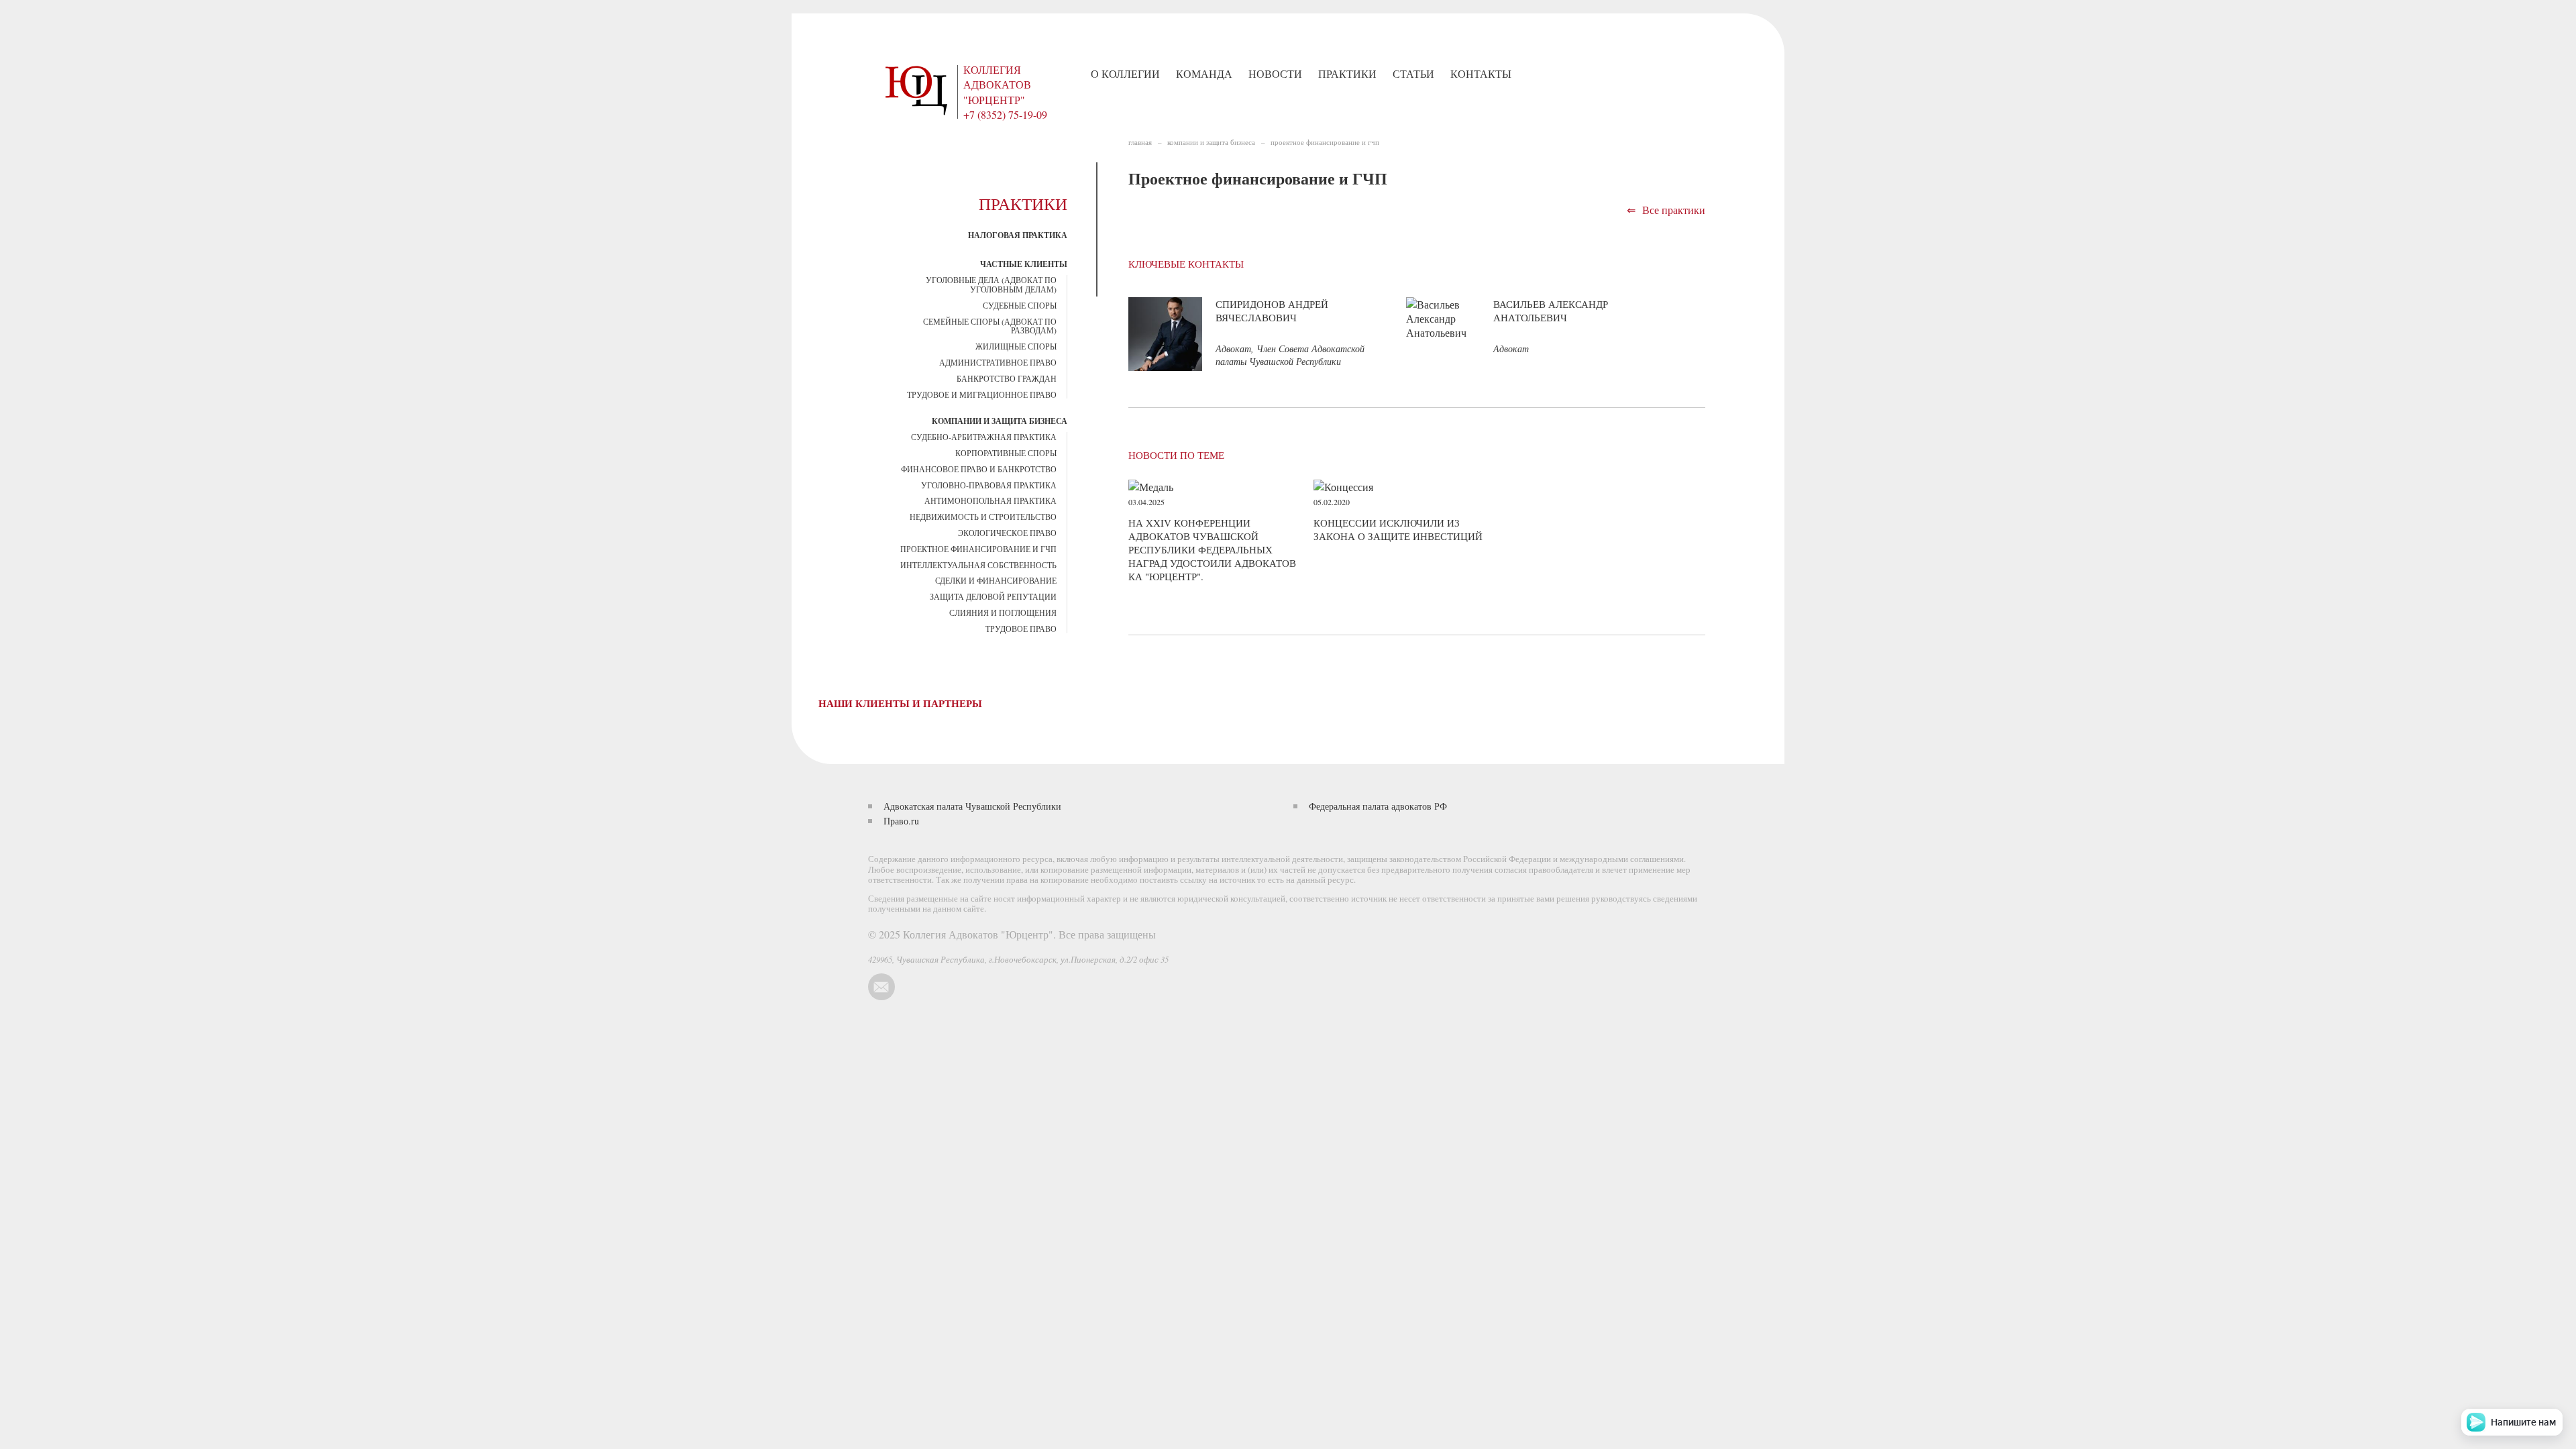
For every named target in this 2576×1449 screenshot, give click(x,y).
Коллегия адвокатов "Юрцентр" (997, 85)
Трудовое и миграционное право (982, 394)
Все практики (1666, 210)
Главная (1140, 142)
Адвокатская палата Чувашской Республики (972, 806)
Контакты (1481, 73)
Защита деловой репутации (993, 596)
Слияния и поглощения (1003, 612)
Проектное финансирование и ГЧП (978, 549)
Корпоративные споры (1006, 453)
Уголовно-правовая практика (989, 485)
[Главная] (919, 88)
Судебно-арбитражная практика (984, 437)
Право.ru (901, 821)
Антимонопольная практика (990, 500)
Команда (1204, 73)
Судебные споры (1020, 305)
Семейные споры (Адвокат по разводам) (990, 326)
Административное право (998, 362)
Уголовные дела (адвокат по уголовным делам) (991, 284)
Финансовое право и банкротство (979, 469)
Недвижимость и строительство (983, 517)
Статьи (1413, 73)
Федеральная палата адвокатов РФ (1378, 806)
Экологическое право (1007, 533)
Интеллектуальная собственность (978, 565)
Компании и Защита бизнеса (1000, 421)
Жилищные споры (1016, 346)
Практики (1347, 73)
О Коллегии (1125, 73)
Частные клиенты (1024, 264)
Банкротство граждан (1007, 378)
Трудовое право (1021, 629)
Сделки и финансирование (996, 580)
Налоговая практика (1018, 235)
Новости (1275, 73)
